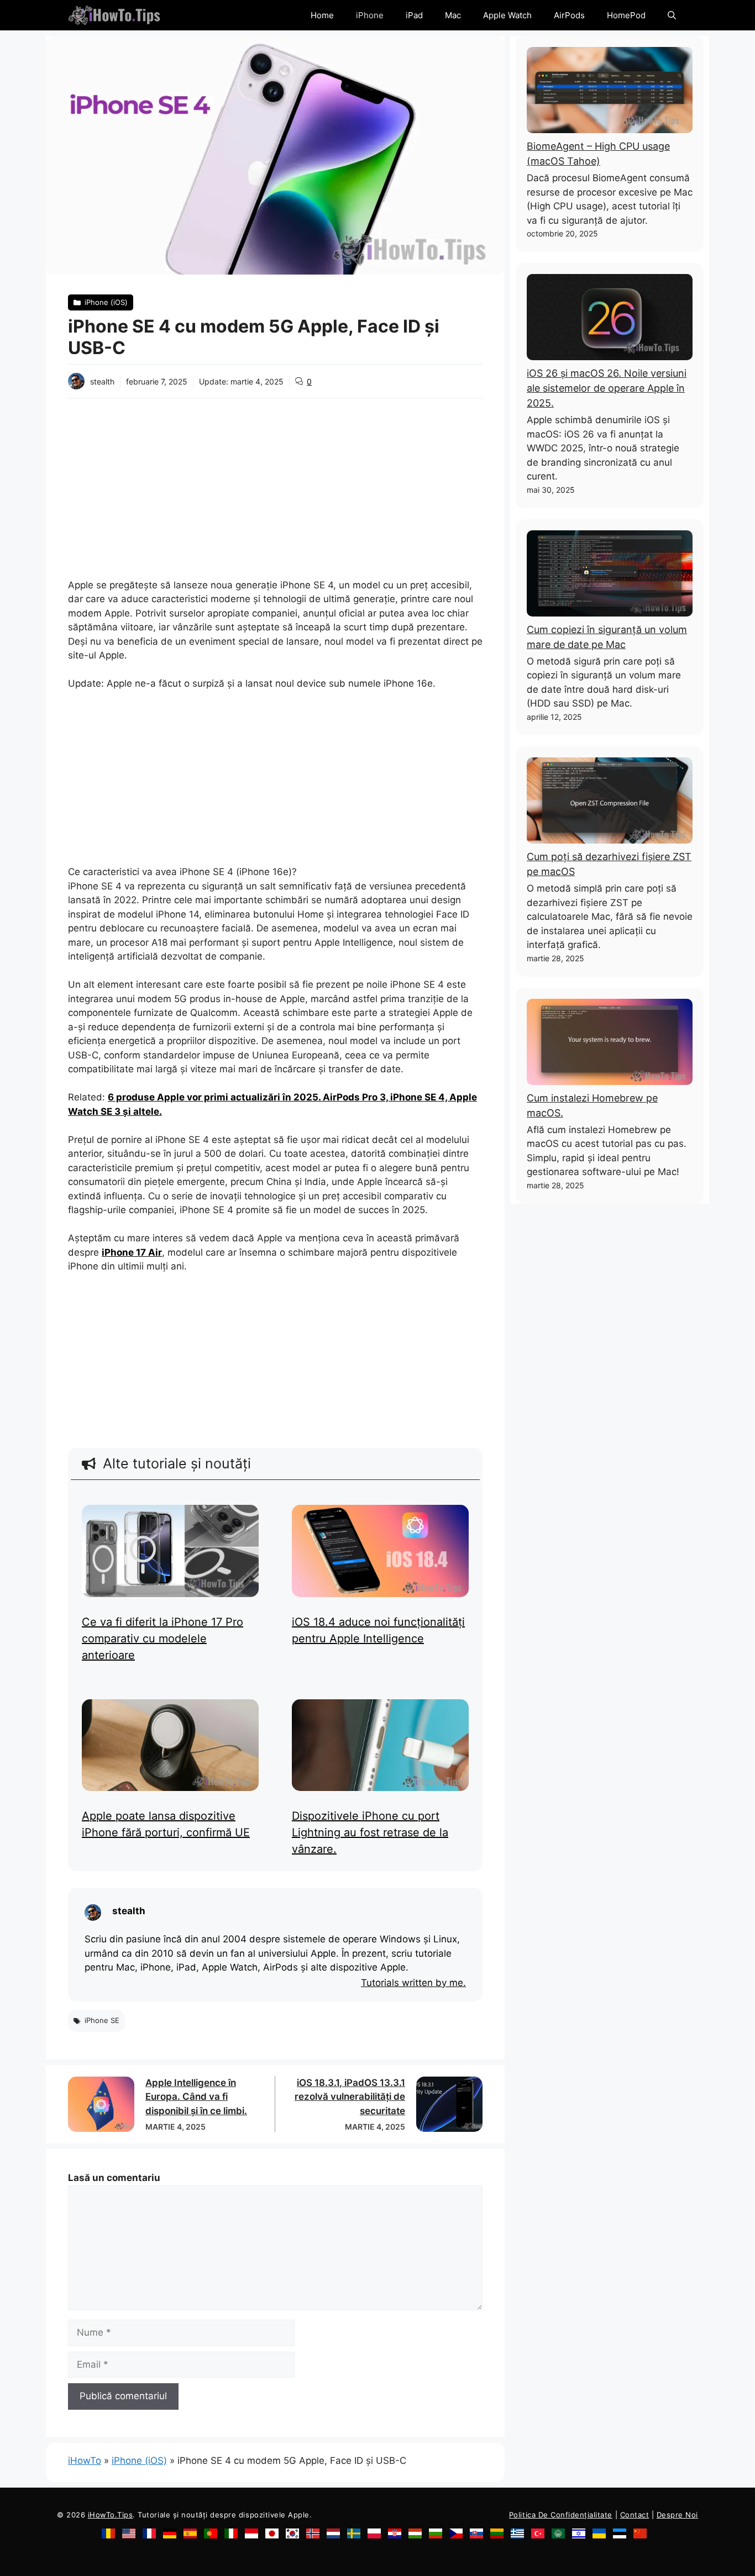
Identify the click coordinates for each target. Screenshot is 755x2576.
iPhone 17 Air (132, 1252)
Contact (635, 2515)
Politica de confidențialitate (561, 2515)
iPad (414, 15)
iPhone (370, 15)
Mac (453, 15)
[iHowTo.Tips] (114, 15)
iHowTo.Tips (111, 2515)
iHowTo (85, 2461)
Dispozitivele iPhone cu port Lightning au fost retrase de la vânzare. (370, 1832)
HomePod (626, 15)
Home (322, 15)
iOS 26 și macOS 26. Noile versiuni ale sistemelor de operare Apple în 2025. (607, 388)
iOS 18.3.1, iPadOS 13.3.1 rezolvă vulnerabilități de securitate (350, 2097)
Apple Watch (507, 15)
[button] (672, 15)
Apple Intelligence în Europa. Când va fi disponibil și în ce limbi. (196, 2097)
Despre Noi (677, 2515)
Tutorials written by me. (413, 1983)
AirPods (569, 15)
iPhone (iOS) (139, 2461)
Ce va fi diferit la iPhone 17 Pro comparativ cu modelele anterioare (162, 1639)
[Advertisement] (275, 481)
